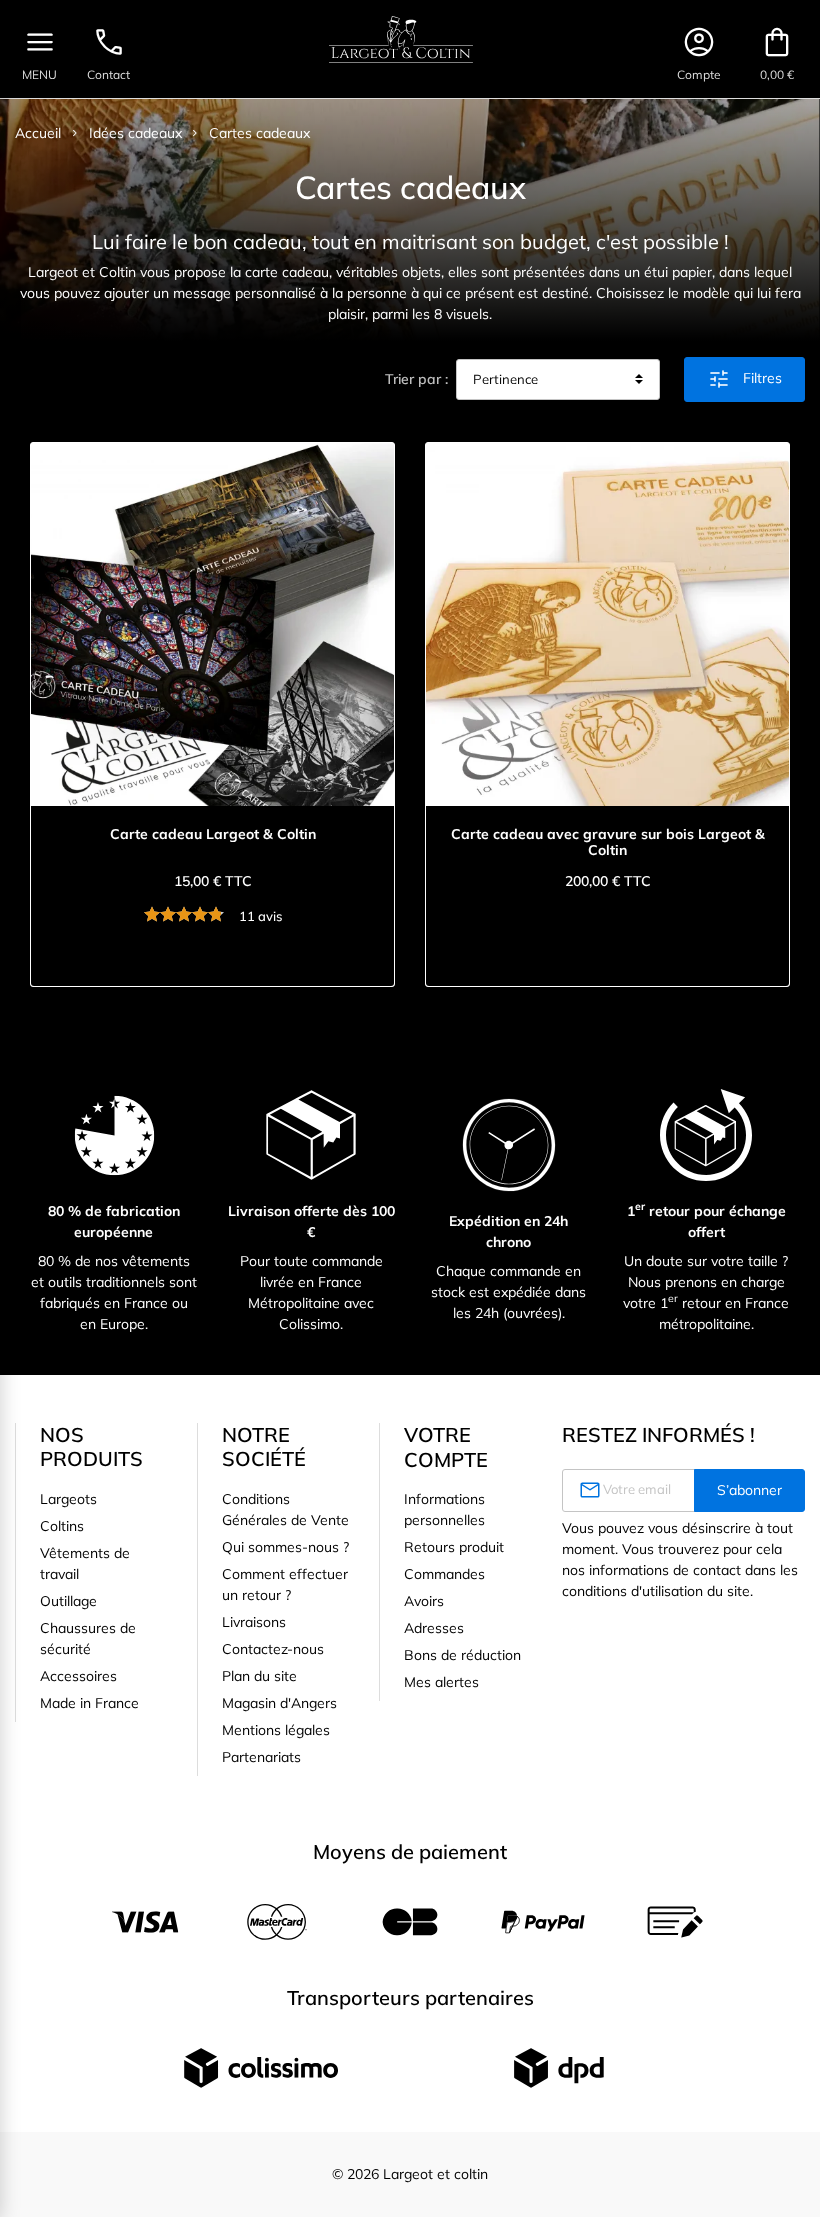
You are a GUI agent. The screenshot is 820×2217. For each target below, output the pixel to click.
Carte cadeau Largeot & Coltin (213, 834)
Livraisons (254, 1622)
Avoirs (424, 1601)
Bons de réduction (462, 1655)
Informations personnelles (444, 1509)
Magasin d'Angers (279, 1703)
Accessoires (78, 1676)
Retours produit (454, 1547)
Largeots (68, 1499)
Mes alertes (441, 1682)
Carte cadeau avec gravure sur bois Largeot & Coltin (608, 843)
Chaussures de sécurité (88, 1638)
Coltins (62, 1526)
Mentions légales (276, 1730)
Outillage (68, 1601)
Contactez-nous (273, 1649)
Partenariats (261, 1757)
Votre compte (446, 1447)
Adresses (434, 1628)
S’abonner (749, 1490)
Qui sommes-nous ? (285, 1547)
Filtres (744, 379)
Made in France (89, 1703)
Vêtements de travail (85, 1563)
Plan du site (259, 1676)
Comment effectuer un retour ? (285, 1584)
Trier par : (416, 379)
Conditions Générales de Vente (285, 1509)
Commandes (444, 1574)
